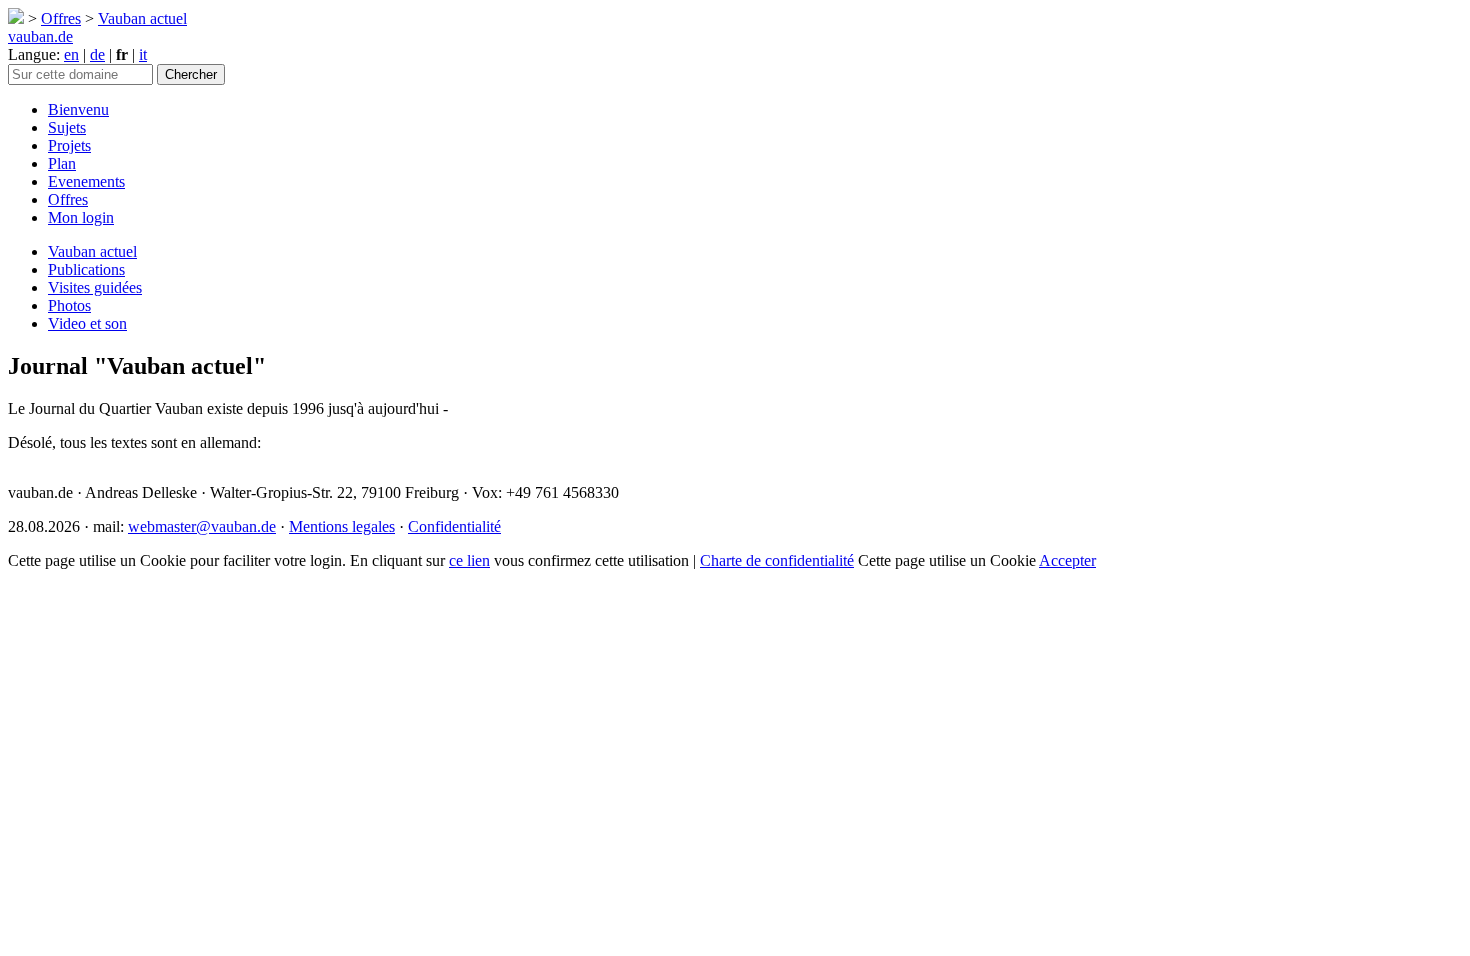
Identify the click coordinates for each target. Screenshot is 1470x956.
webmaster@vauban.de (202, 526)
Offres (61, 18)
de (97, 54)
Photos (69, 305)
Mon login (81, 217)
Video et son (87, 323)
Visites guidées (95, 287)
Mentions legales (342, 526)
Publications (86, 269)
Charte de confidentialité (777, 560)
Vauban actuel (142, 18)
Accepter (1067, 560)
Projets (69, 145)
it (143, 54)
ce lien (469, 560)
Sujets (67, 127)
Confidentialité (454, 526)
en (71, 54)
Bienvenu (78, 109)
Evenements (86, 181)
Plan (62, 163)
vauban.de (40, 36)
